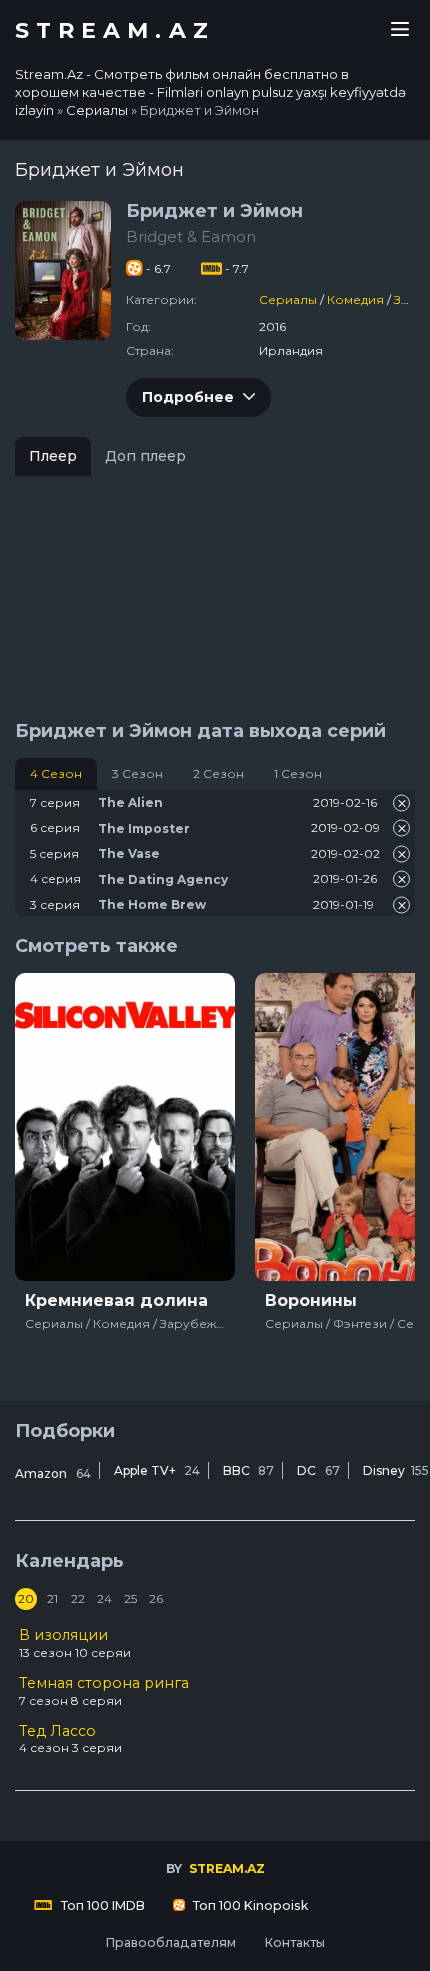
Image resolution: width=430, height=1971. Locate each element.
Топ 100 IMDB (101, 1905)
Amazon (53, 1473)
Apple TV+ (157, 1470)
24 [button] (104, 1598)
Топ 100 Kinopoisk (249, 1905)
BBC (248, 1470)
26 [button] (156, 1598)
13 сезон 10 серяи (75, 1643)
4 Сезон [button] (56, 773)
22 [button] (78, 1598)
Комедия (355, 299)
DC (318, 1470)
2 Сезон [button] (218, 773)
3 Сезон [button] (137, 773)
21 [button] (52, 1598)
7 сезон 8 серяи (104, 1691)
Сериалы (288, 299)
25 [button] (130, 1598)
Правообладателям (170, 1942)
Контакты (294, 1942)
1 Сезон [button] (298, 773)
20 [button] (26, 1598)
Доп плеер (145, 456)
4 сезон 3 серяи (70, 1739)
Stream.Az (115, 31)
